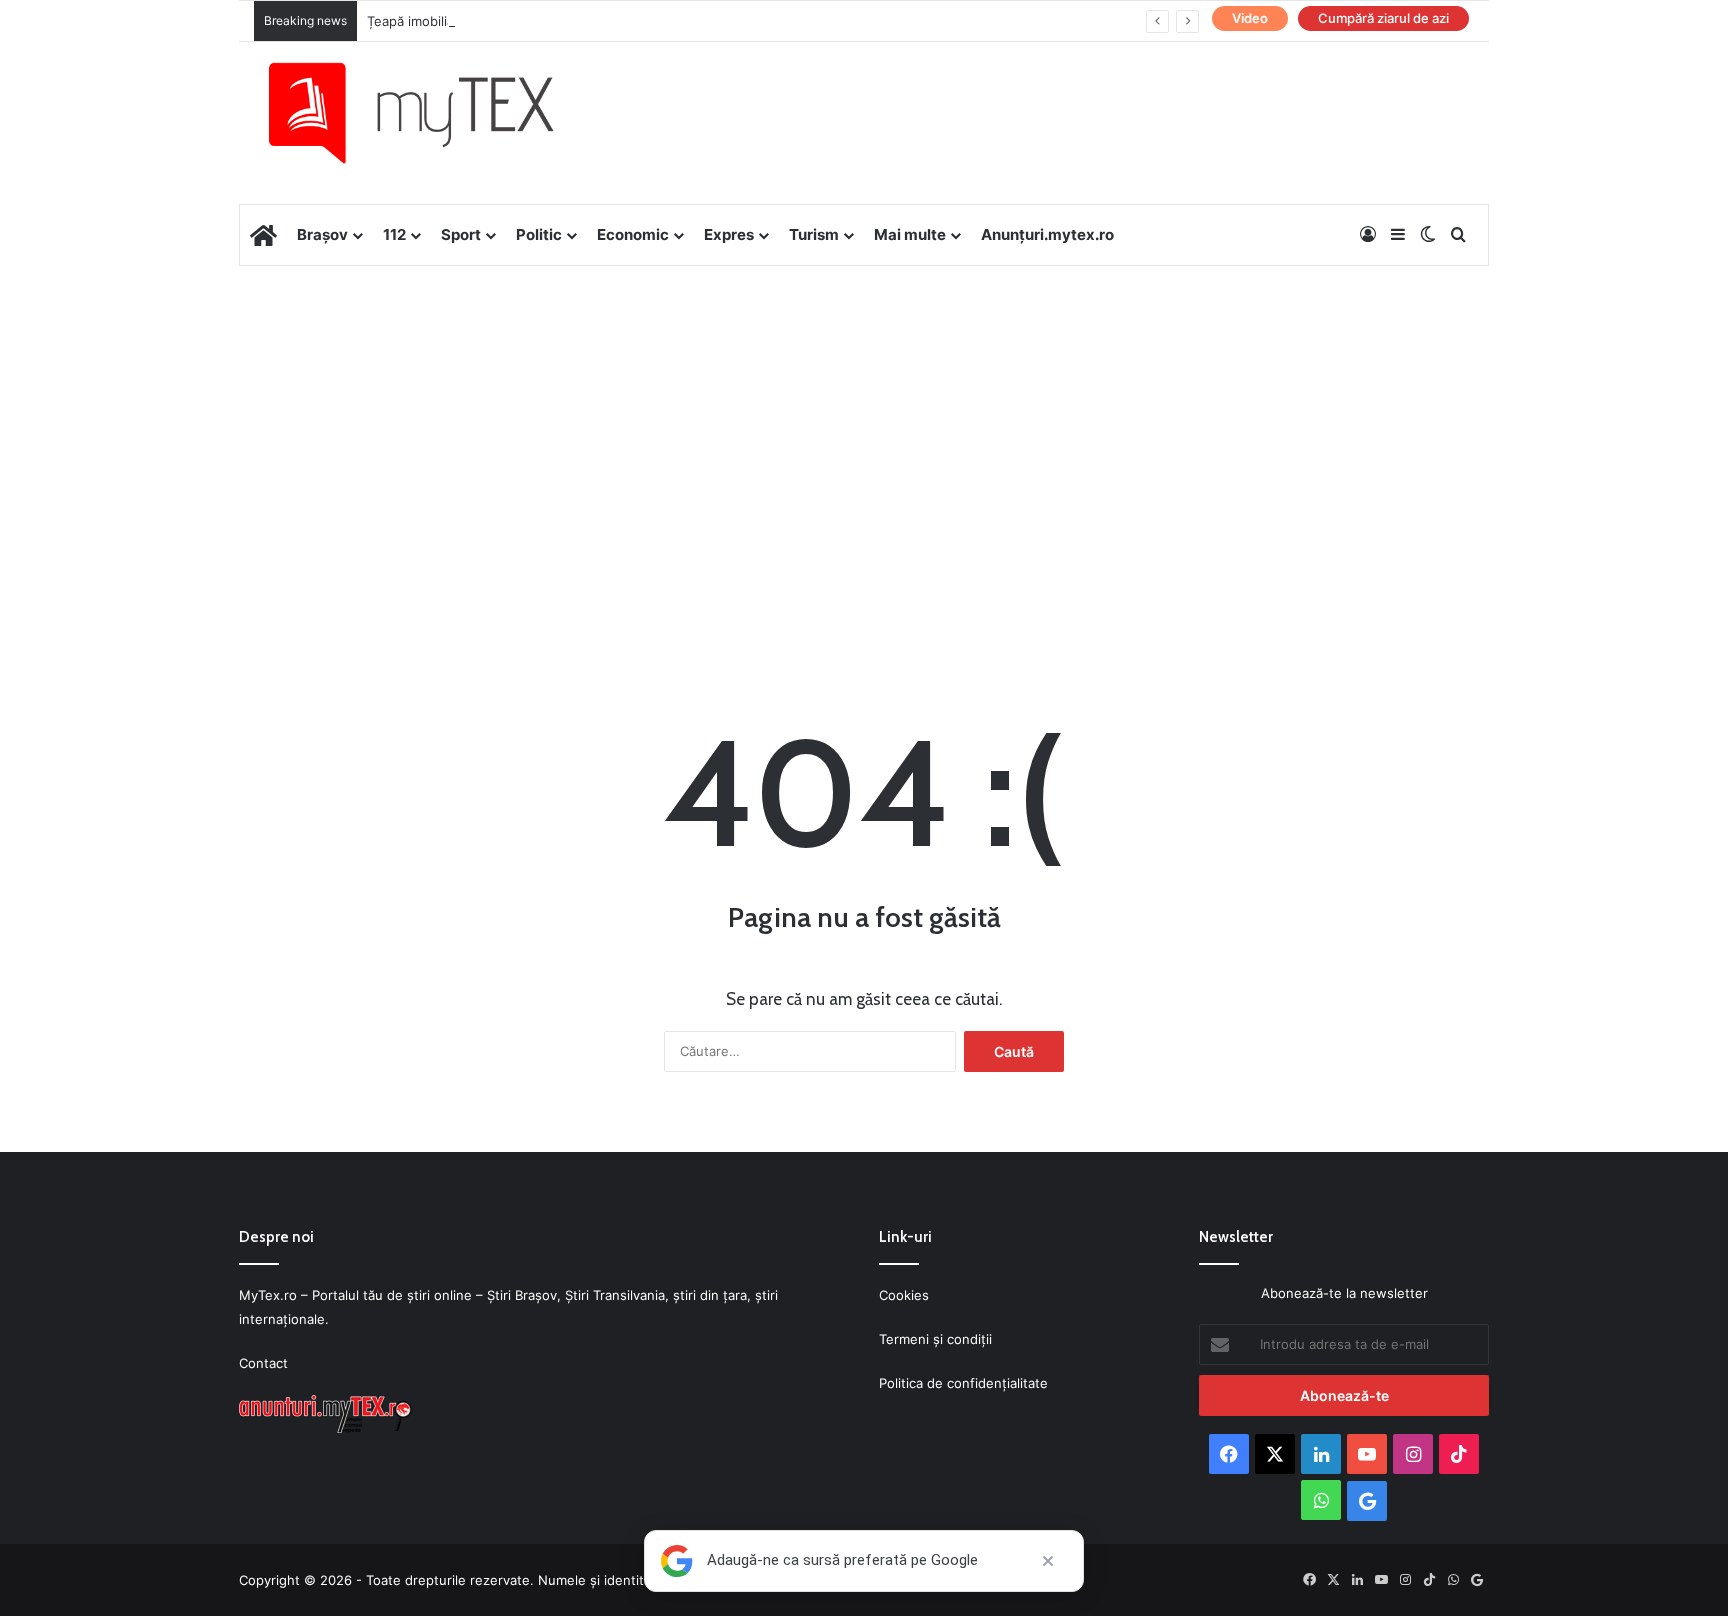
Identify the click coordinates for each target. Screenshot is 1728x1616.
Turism (814, 234)
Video (1250, 18)
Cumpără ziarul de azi (1383, 18)
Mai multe (910, 234)
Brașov (322, 234)
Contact (263, 1363)
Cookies (904, 1295)
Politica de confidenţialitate (963, 1383)
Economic (633, 234)
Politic (539, 234)
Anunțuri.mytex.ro (1047, 234)
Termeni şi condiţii (935, 1339)
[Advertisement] (864, 426)
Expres (729, 234)
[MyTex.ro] (431, 113)
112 (394, 234)
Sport (461, 234)
